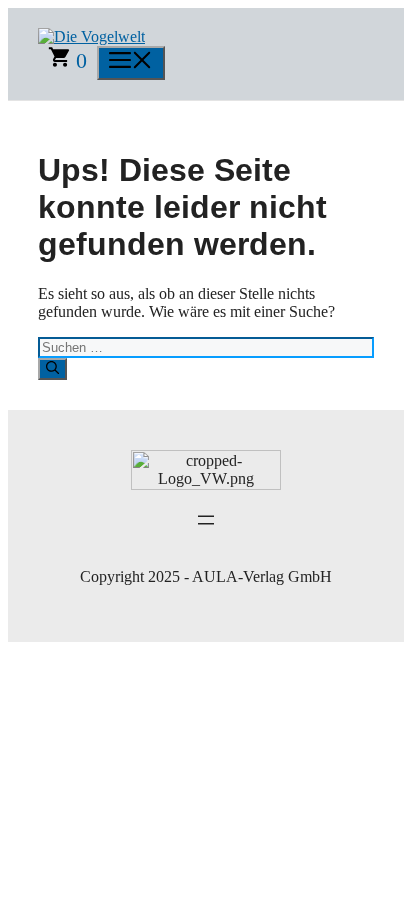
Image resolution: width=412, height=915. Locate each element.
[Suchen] (52, 369)
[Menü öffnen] (206, 520)
